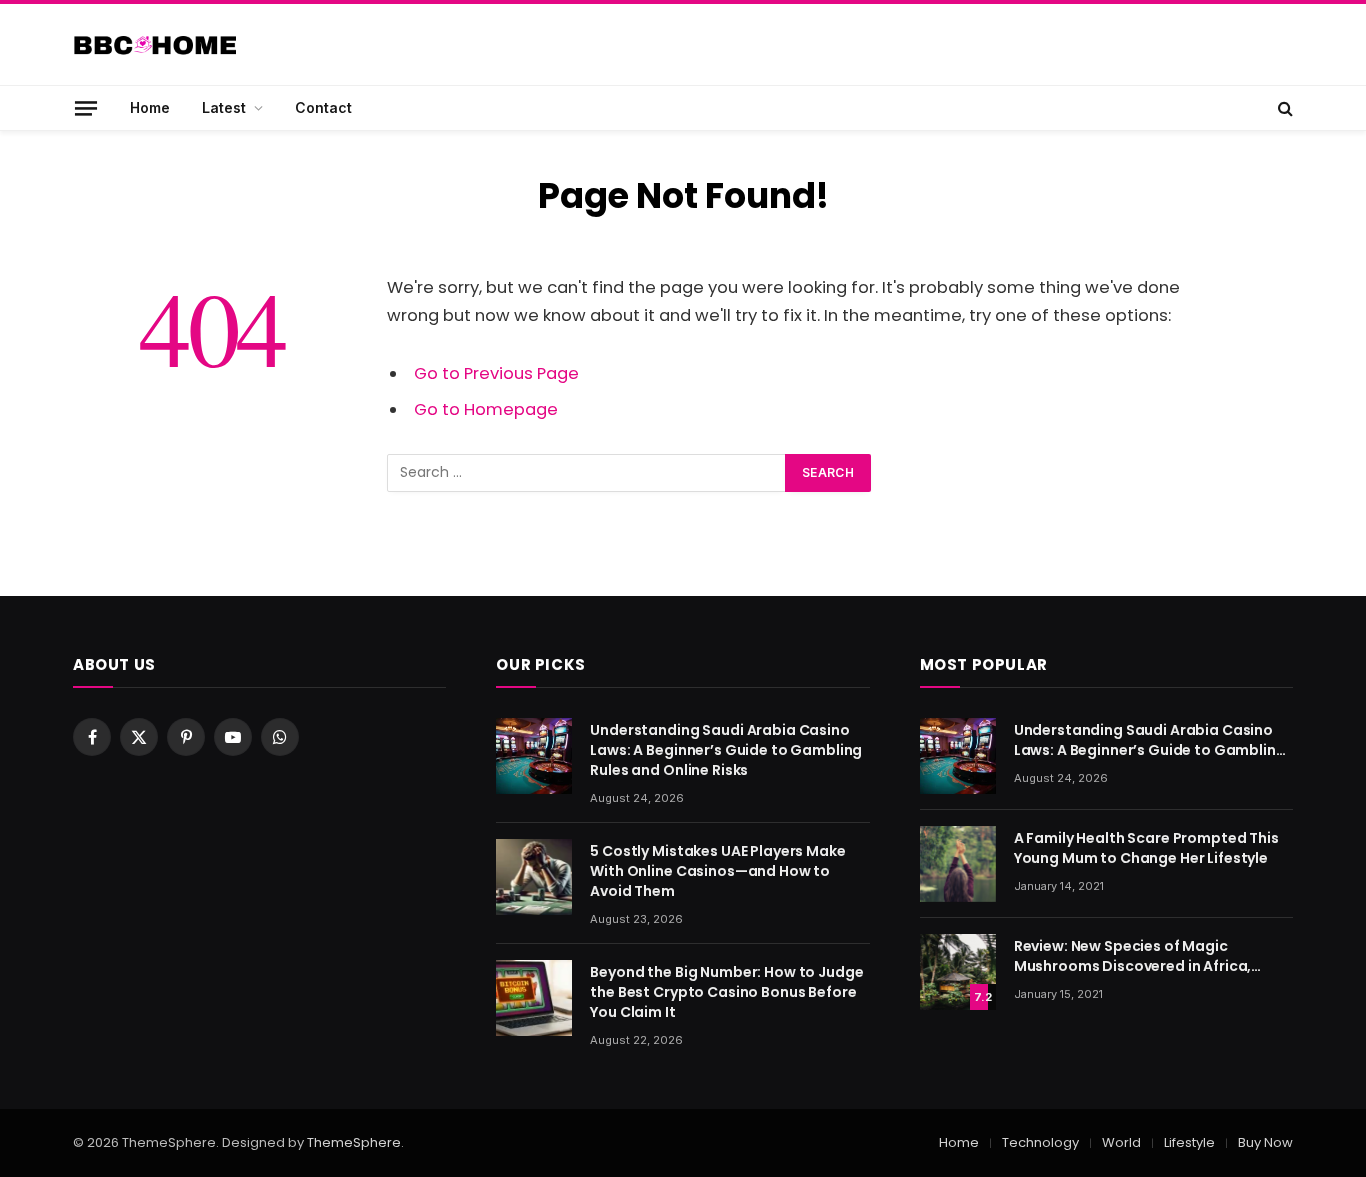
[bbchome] (154, 44)
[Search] (1283, 108)
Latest (224, 107)
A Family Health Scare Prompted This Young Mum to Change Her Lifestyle (1146, 848)
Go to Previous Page (496, 373)
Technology (1040, 1142)
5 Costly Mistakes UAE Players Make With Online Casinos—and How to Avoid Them (717, 871)
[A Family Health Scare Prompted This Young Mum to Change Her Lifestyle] (958, 864)
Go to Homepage (486, 409)
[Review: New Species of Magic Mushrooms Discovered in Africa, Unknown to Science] (958, 972)
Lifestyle (1189, 1142)
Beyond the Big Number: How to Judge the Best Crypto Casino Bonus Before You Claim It (726, 992)
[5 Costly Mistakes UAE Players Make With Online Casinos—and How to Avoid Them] (534, 877)
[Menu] (86, 107)
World (1121, 1142)
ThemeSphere (354, 1142)
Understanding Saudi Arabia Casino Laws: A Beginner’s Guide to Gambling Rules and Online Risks (726, 750)
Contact (323, 107)
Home (150, 107)
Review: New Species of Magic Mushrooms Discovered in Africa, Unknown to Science (1133, 956)
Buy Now (1265, 1142)
